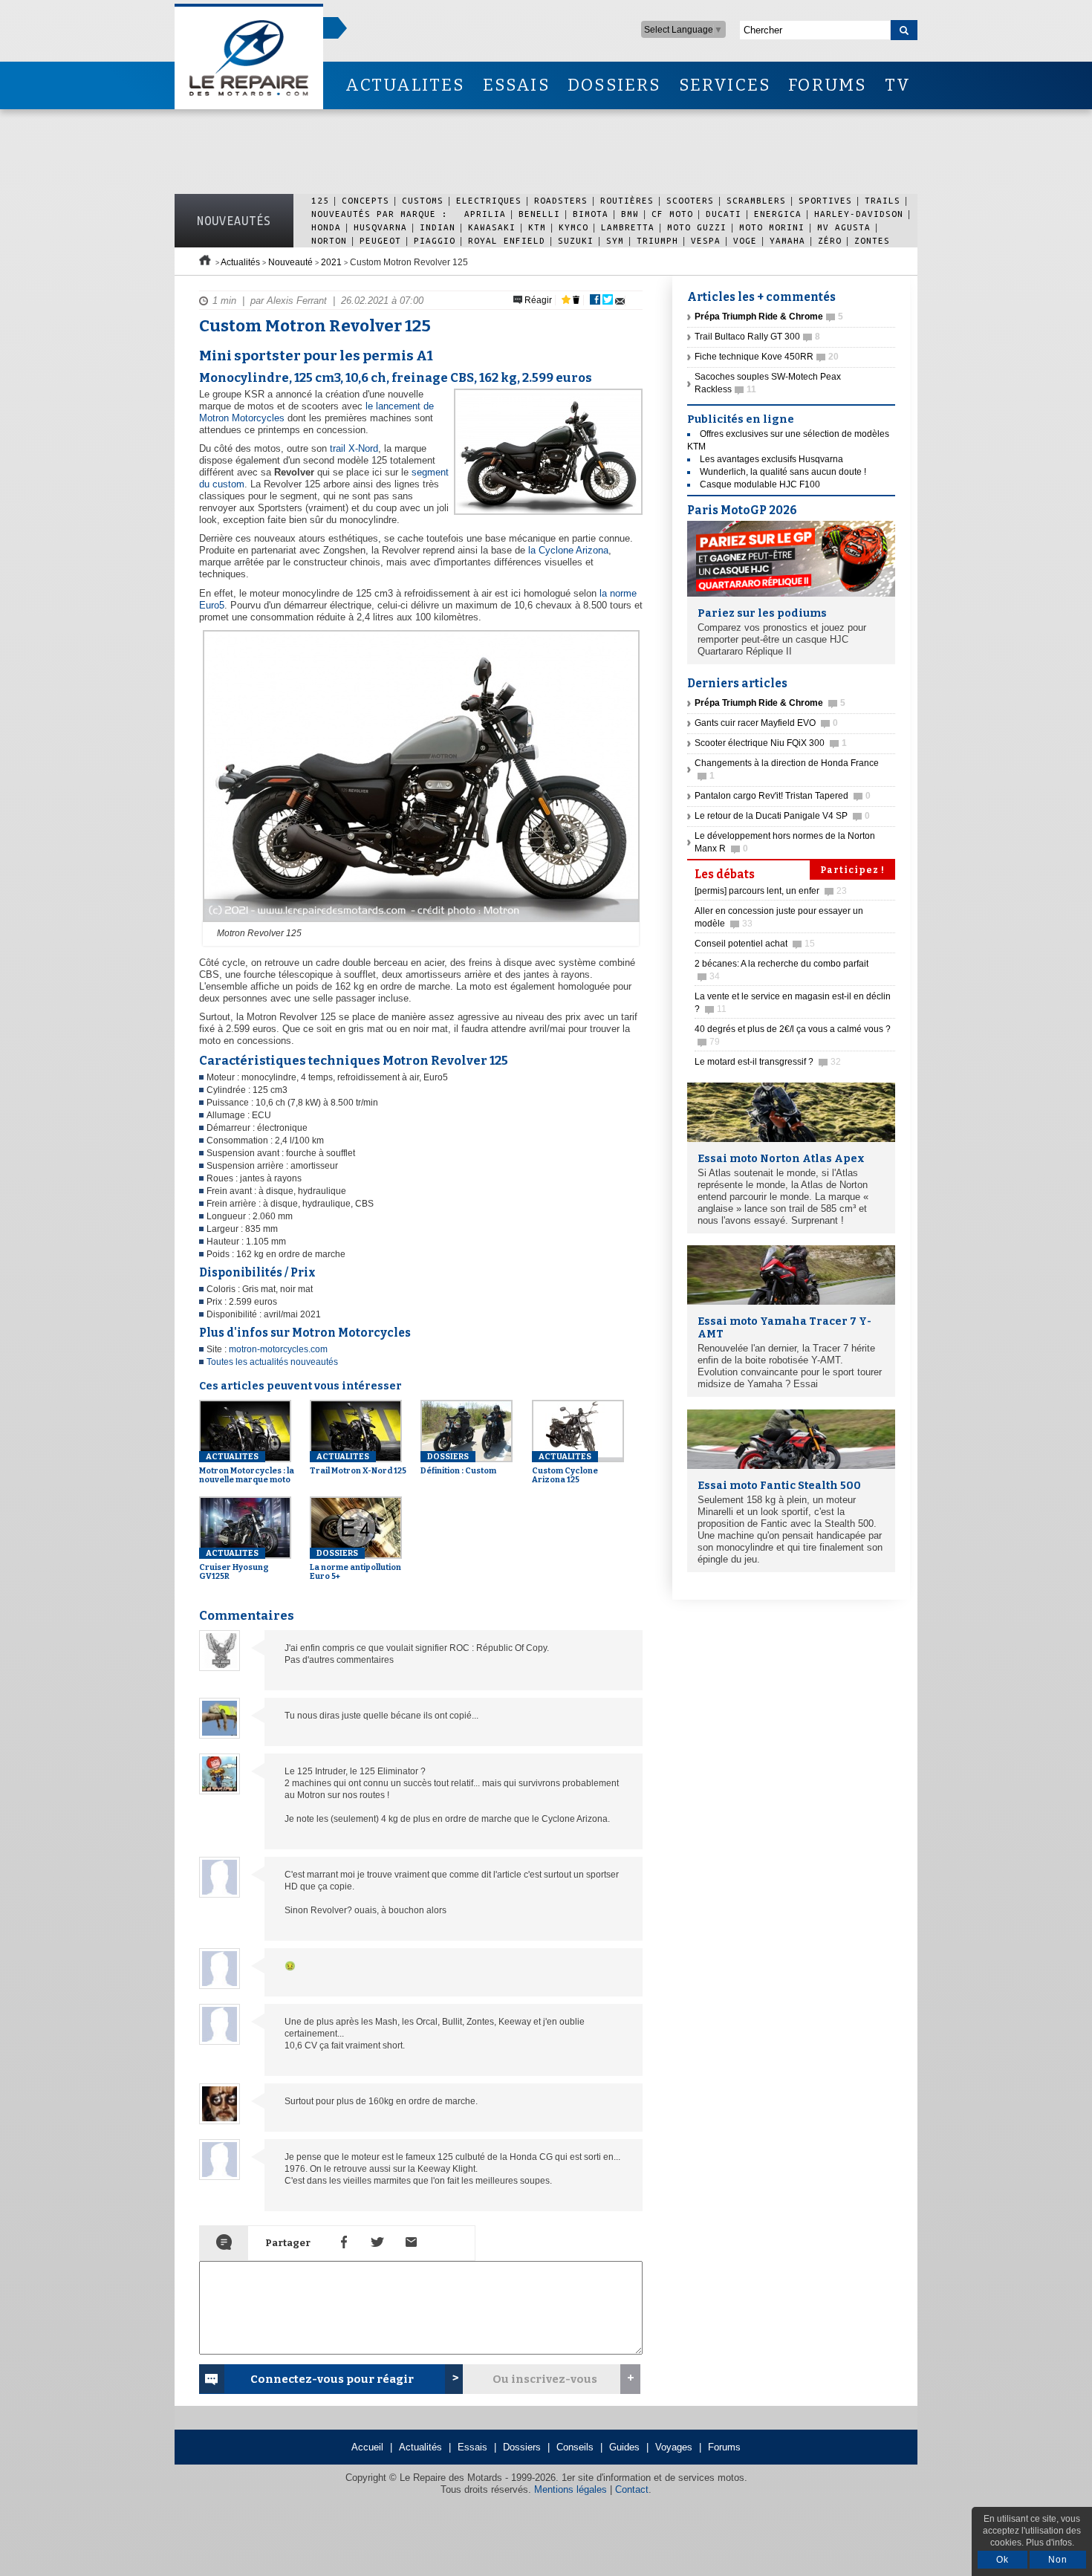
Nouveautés (234, 221)
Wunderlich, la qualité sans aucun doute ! (783, 472)
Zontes (872, 240)
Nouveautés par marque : (383, 214)
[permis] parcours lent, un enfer (771, 891)
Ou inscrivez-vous (545, 2379)
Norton (329, 240)
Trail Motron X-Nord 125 (358, 1464)
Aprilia (485, 214)
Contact (632, 2489)
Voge (745, 240)
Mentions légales (571, 2489)
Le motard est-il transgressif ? (768, 1062)
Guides (624, 2447)
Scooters (690, 200)
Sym (615, 240)
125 (320, 200)
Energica (778, 214)
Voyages (674, 2447)
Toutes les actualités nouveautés (272, 1362)
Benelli (539, 214)
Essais (472, 2447)
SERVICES (725, 85)
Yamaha (787, 240)
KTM (537, 227)
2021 (331, 262)
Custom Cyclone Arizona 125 (565, 1468)
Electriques (489, 200)
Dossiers (522, 2447)
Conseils (575, 2447)
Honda (326, 227)
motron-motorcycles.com (278, 1349)
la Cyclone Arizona (568, 550)
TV (898, 85)
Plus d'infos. (1050, 2543)
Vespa (706, 240)
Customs (423, 200)
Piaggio (435, 240)
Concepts (365, 200)
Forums (724, 2447)
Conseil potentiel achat (755, 944)
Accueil (367, 2447)
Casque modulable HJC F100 (760, 484)
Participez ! (852, 870)
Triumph (657, 240)
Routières (627, 200)
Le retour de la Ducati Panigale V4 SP (782, 816)
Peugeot (380, 240)
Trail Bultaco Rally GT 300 (757, 337)
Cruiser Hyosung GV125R (234, 1565)
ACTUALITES (405, 85)
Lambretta (628, 227)
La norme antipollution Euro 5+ (355, 1565)
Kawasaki (492, 227)
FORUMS (827, 85)
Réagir (537, 300)
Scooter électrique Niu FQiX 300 (771, 743)
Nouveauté (290, 262)
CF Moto (672, 214)
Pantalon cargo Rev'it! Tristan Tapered (783, 796)
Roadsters (561, 200)
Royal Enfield (507, 240)
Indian (438, 227)
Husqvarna (380, 227)
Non (1058, 2560)
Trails (883, 200)
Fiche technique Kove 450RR (767, 357)
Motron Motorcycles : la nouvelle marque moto (247, 1468)
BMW (630, 214)
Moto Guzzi (697, 227)
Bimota (591, 214)
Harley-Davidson (859, 214)
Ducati (724, 214)
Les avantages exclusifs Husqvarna (771, 459)
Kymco (573, 227)
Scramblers (756, 200)
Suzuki (576, 240)
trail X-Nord (354, 448)
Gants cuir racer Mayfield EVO (766, 723)
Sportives (825, 200)
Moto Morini (772, 227)
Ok (1002, 2560)
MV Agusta (844, 227)
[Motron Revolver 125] (419, 923)
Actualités (240, 262)
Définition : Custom (458, 1464)
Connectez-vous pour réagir (332, 2379)
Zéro (830, 240)
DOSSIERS (614, 85)
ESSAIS (516, 85)
